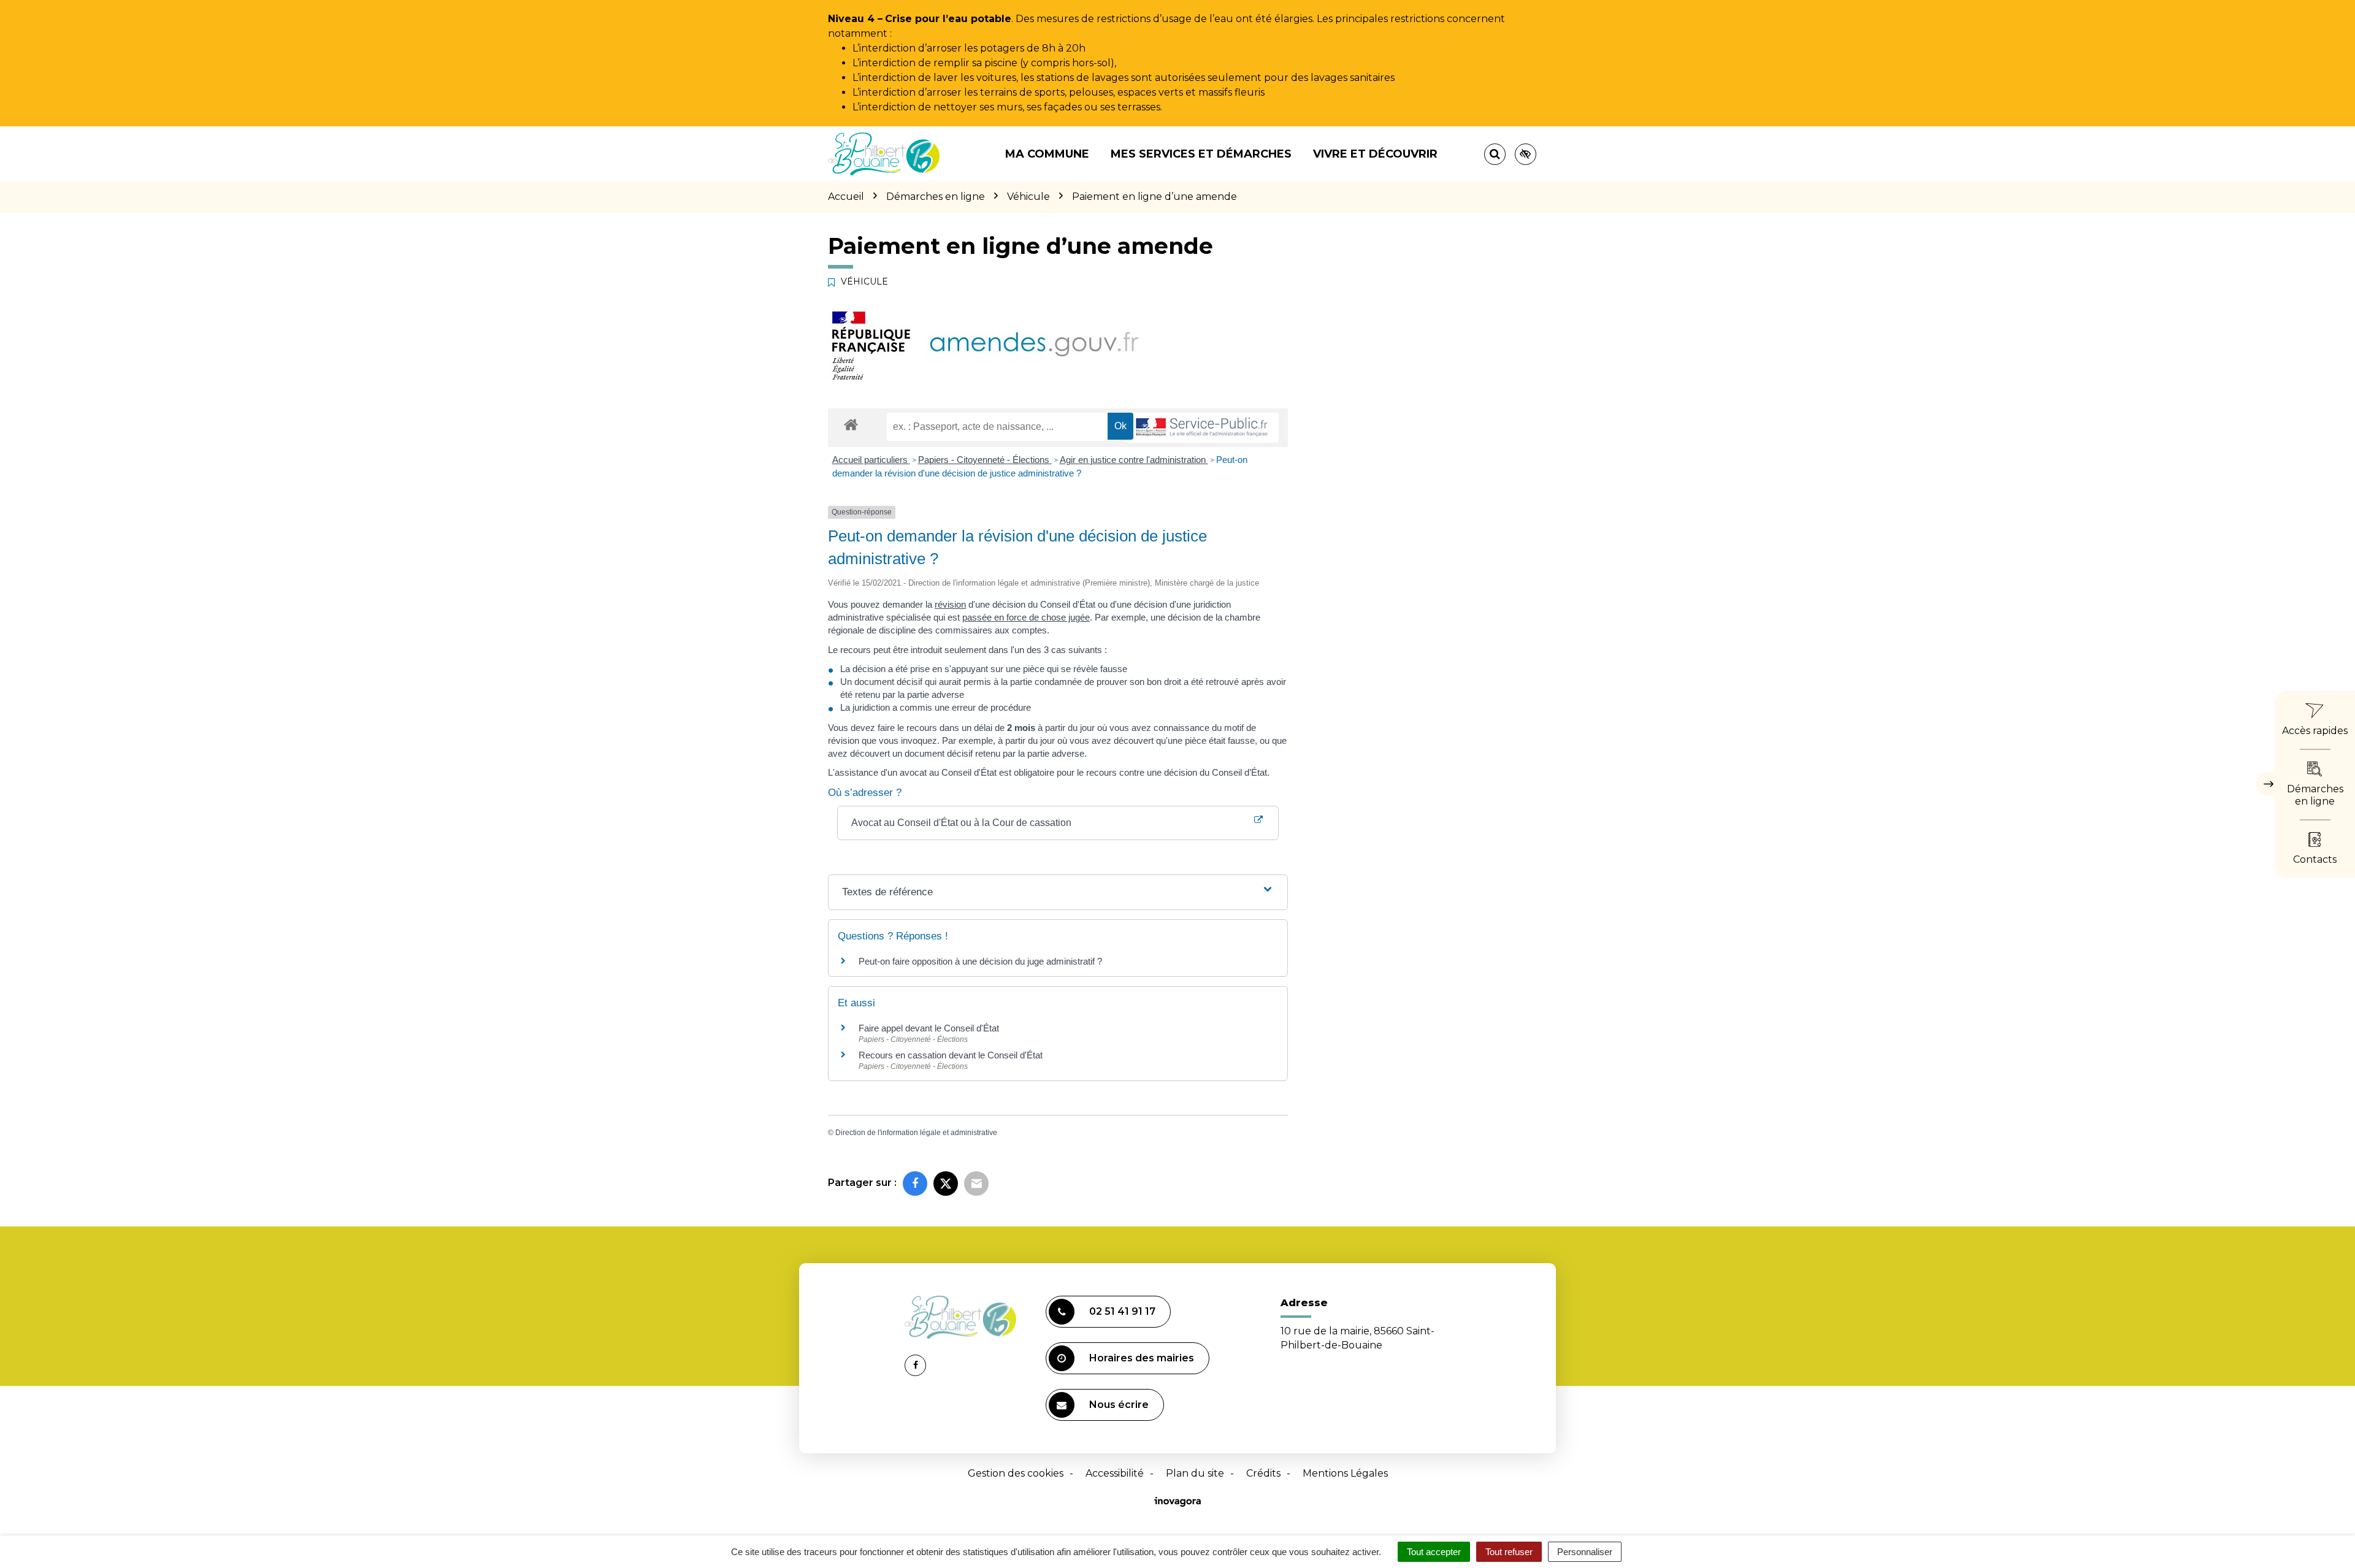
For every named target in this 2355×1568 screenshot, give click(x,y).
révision (950, 604)
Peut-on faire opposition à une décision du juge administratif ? (980, 961)
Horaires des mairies (1142, 1358)
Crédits (1263, 1473)
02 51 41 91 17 (1122, 1311)
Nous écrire (1119, 1405)
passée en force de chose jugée (1026, 617)
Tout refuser (1509, 1552)
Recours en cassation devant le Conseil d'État (951, 1055)
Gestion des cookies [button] (1016, 1473)
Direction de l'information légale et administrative (916, 1133)
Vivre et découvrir (1375, 154)
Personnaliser (1585, 1552)
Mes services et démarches (1201, 154)
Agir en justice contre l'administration (1134, 460)
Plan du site (1195, 1473)
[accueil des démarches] (851, 424)
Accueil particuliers (871, 460)
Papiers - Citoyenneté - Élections (985, 460)
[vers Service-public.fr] (1202, 428)
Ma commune (1047, 154)
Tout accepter (1434, 1552)
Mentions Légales (1345, 1473)
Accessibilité (1115, 1473)
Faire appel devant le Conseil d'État (929, 1028)
